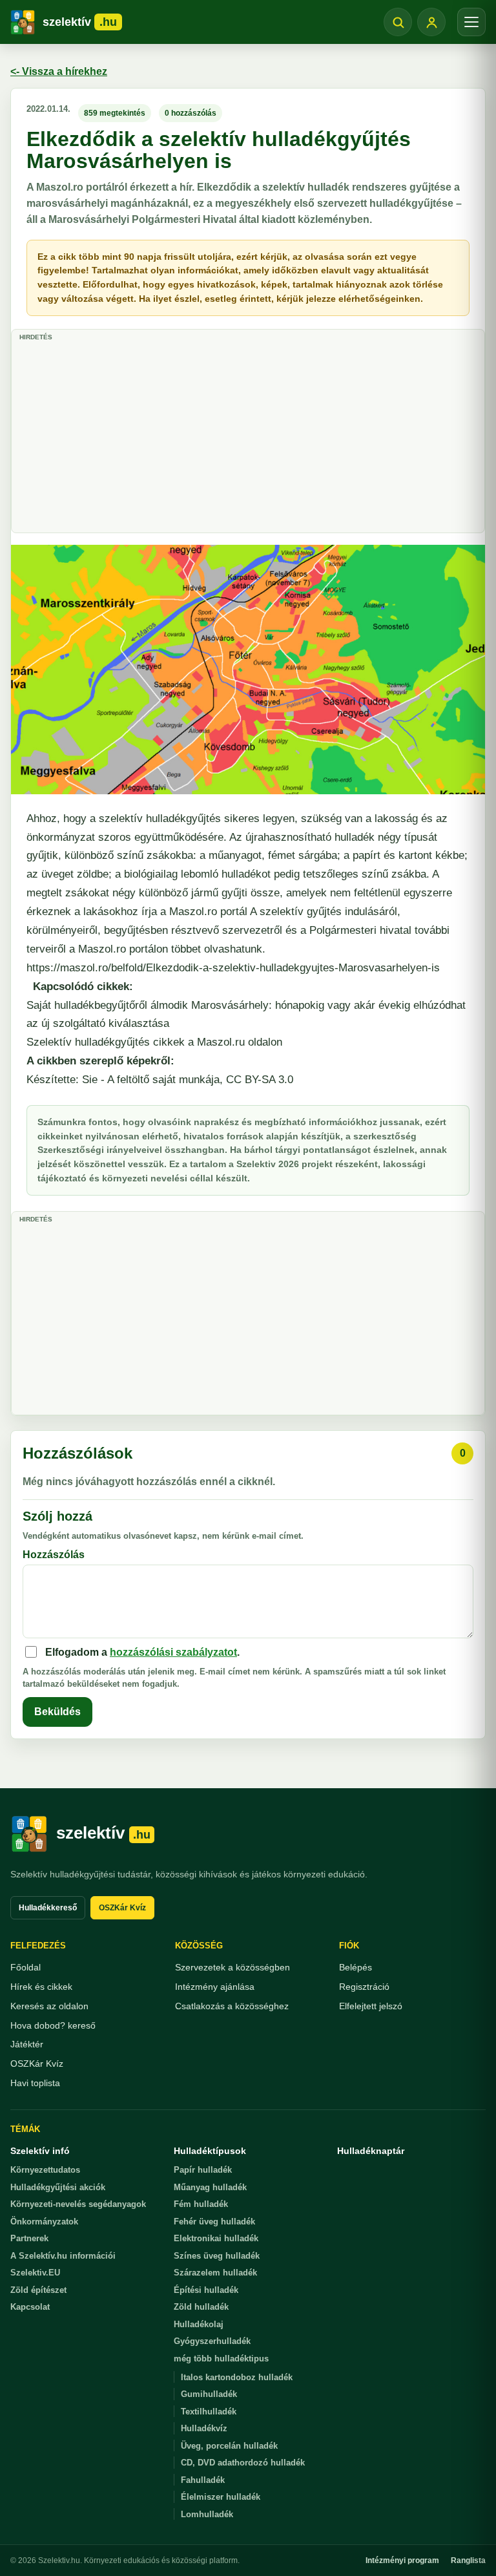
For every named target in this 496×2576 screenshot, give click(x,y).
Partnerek (29, 2238)
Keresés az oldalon (49, 2006)
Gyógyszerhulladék (212, 2341)
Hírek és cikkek (41, 1987)
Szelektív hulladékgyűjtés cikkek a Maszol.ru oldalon (154, 1042)
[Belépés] (431, 22)
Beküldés (57, 1712)
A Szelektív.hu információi (63, 2256)
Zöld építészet (38, 2290)
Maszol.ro (193, 912)
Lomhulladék (207, 2514)
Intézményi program (402, 2560)
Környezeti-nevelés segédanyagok (78, 2204)
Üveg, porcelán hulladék (229, 2446)
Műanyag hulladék (210, 2187)
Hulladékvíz (204, 2428)
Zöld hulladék (201, 2307)
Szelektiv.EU (35, 2273)
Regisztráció (364, 1987)
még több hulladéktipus (221, 2359)
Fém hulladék (201, 2204)
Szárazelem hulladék (215, 2273)
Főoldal (26, 1967)
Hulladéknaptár (371, 2151)
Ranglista (468, 2560)
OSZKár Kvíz (122, 1908)
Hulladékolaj (199, 2324)
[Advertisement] (248, 436)
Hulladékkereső (48, 1908)
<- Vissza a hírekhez (59, 71)
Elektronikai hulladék (216, 2238)
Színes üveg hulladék (217, 2256)
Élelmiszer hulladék (221, 2497)
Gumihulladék (209, 2394)
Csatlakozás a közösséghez (232, 2006)
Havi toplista (35, 2083)
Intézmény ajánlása (215, 1987)
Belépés (356, 1967)
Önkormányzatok (44, 2222)
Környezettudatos (45, 2170)
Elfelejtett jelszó (371, 2006)
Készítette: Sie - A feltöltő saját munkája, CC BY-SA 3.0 (160, 1080)
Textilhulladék (209, 2412)
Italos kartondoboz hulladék (237, 2377)
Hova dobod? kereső (53, 2025)
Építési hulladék (206, 2290)
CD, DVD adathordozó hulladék (243, 2463)
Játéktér (27, 2044)
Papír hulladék (203, 2170)
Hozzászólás (54, 1555)
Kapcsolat (30, 2307)
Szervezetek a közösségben (232, 1967)
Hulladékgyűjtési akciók (58, 2187)
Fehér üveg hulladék (214, 2222)
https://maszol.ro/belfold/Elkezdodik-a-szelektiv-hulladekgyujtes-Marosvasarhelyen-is (233, 968)
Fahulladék (203, 2480)
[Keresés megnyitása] (398, 22)
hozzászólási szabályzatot (173, 1652)
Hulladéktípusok (210, 2151)
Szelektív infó (40, 2151)
